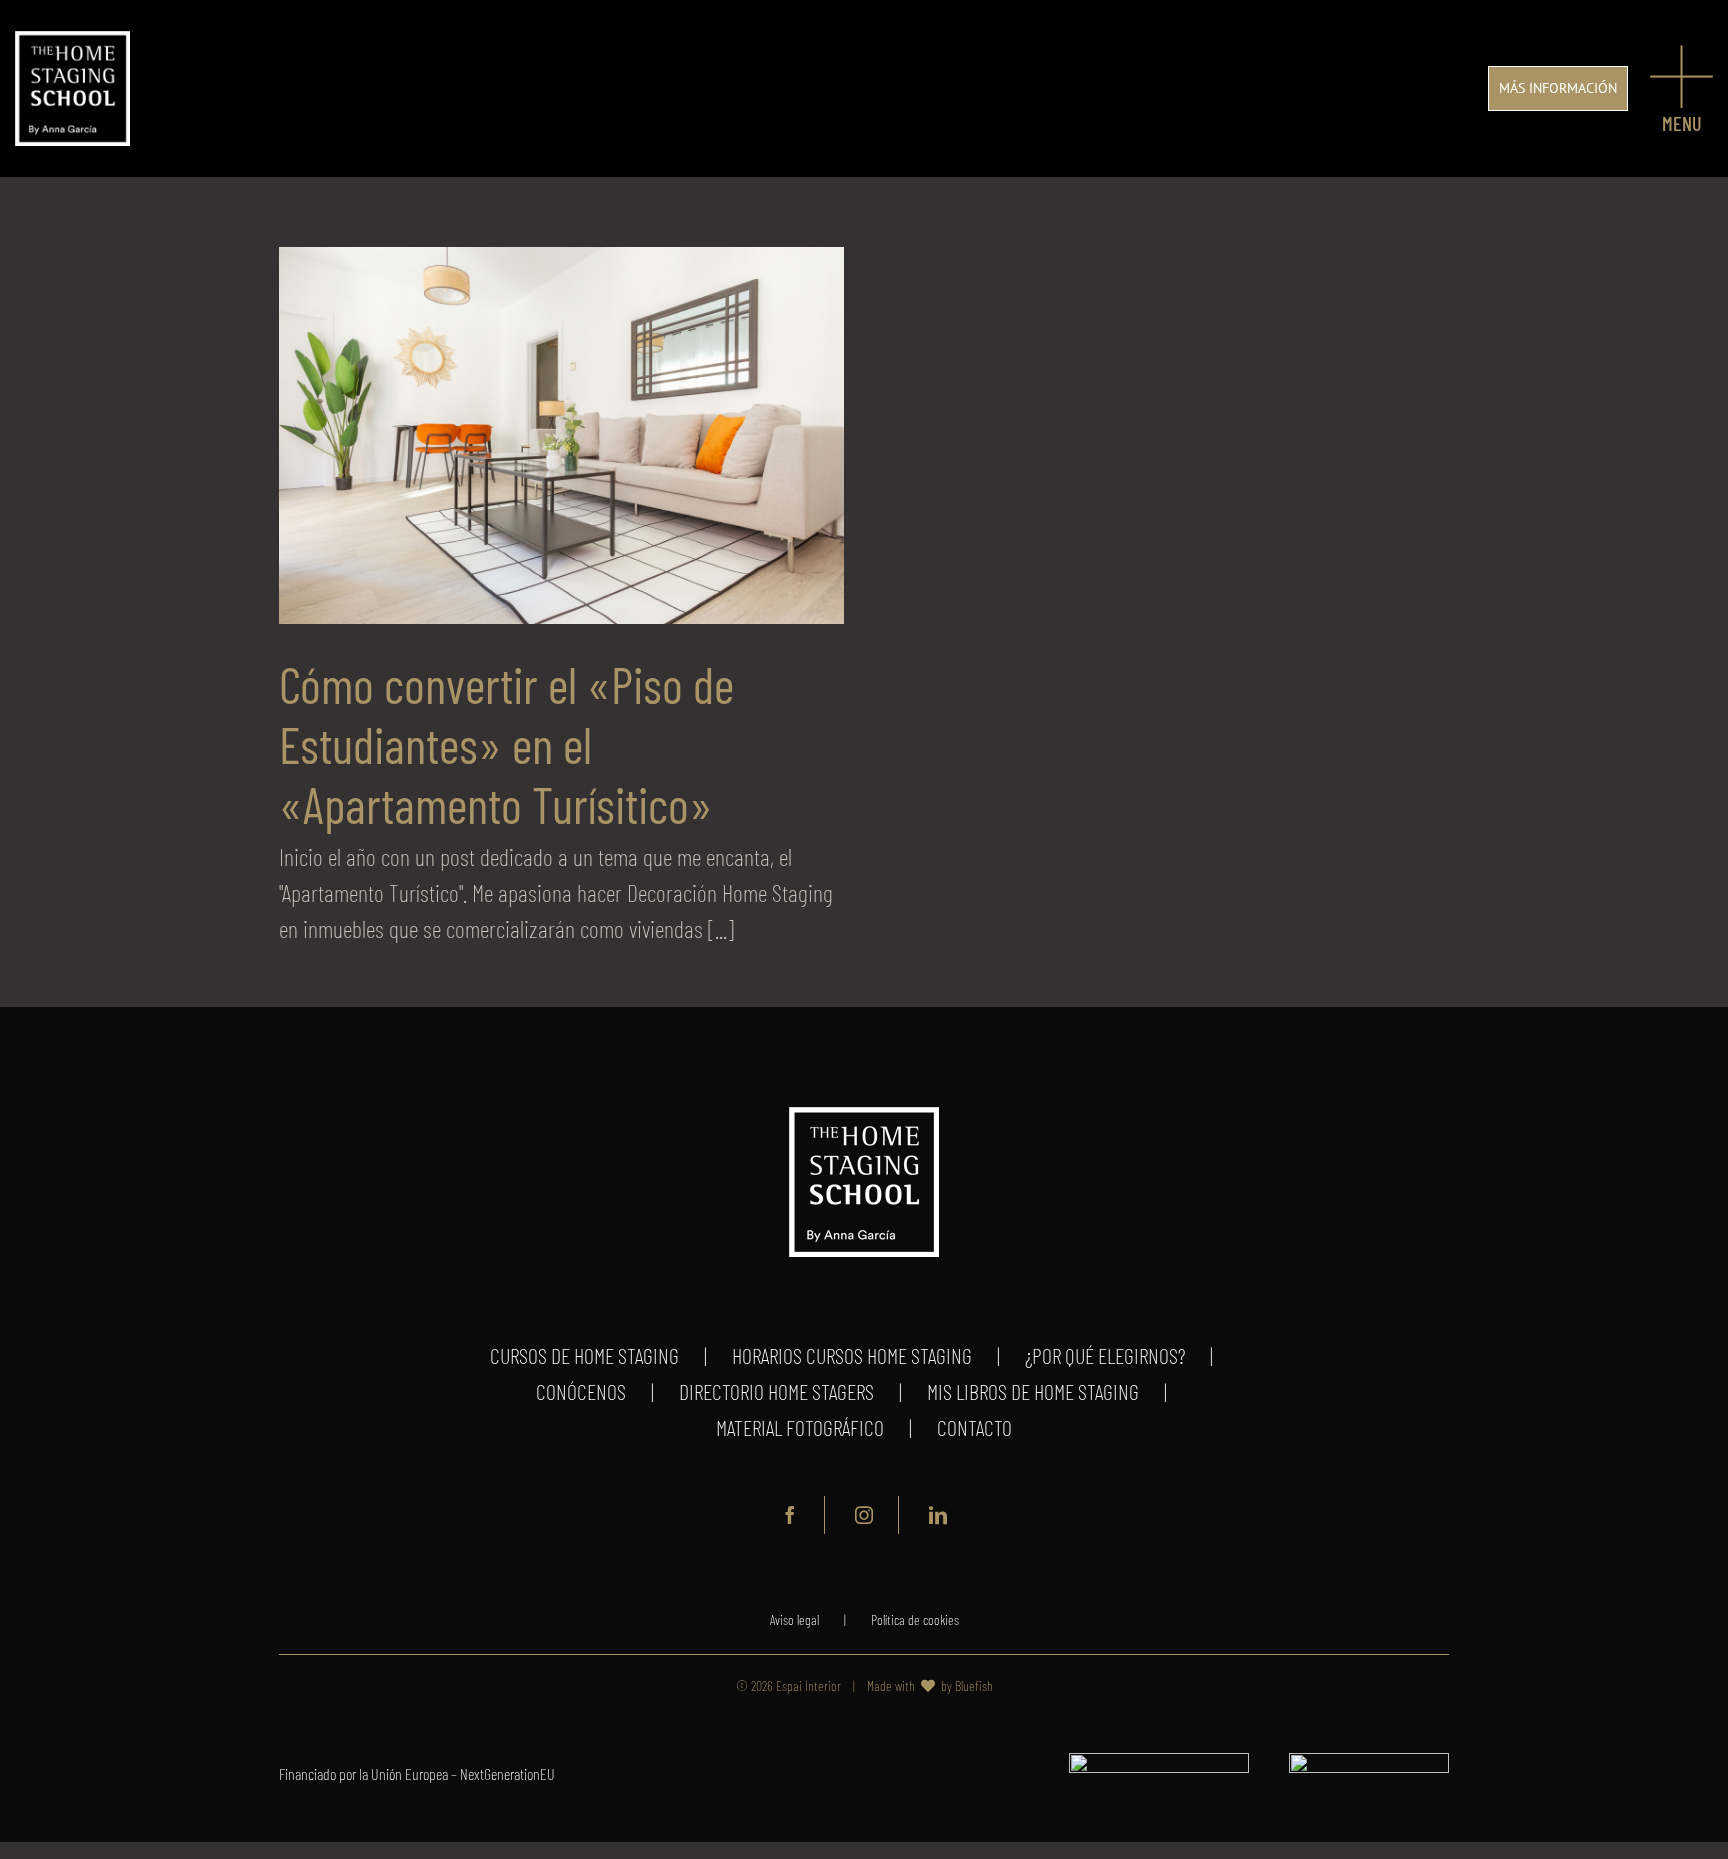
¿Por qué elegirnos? (1105, 1355)
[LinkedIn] (938, 1515)
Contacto (974, 1427)
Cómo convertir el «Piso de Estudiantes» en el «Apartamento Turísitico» (506, 744)
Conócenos (581, 1391)
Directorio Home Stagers (776, 1391)
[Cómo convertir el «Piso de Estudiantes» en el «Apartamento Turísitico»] (561, 435)
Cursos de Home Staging (584, 1355)
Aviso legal (794, 1619)
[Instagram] (864, 1515)
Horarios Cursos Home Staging (852, 1355)
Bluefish (974, 1685)
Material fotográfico (800, 1427)
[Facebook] (790, 1515)
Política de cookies (915, 1619)
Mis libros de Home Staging (1033, 1391)
